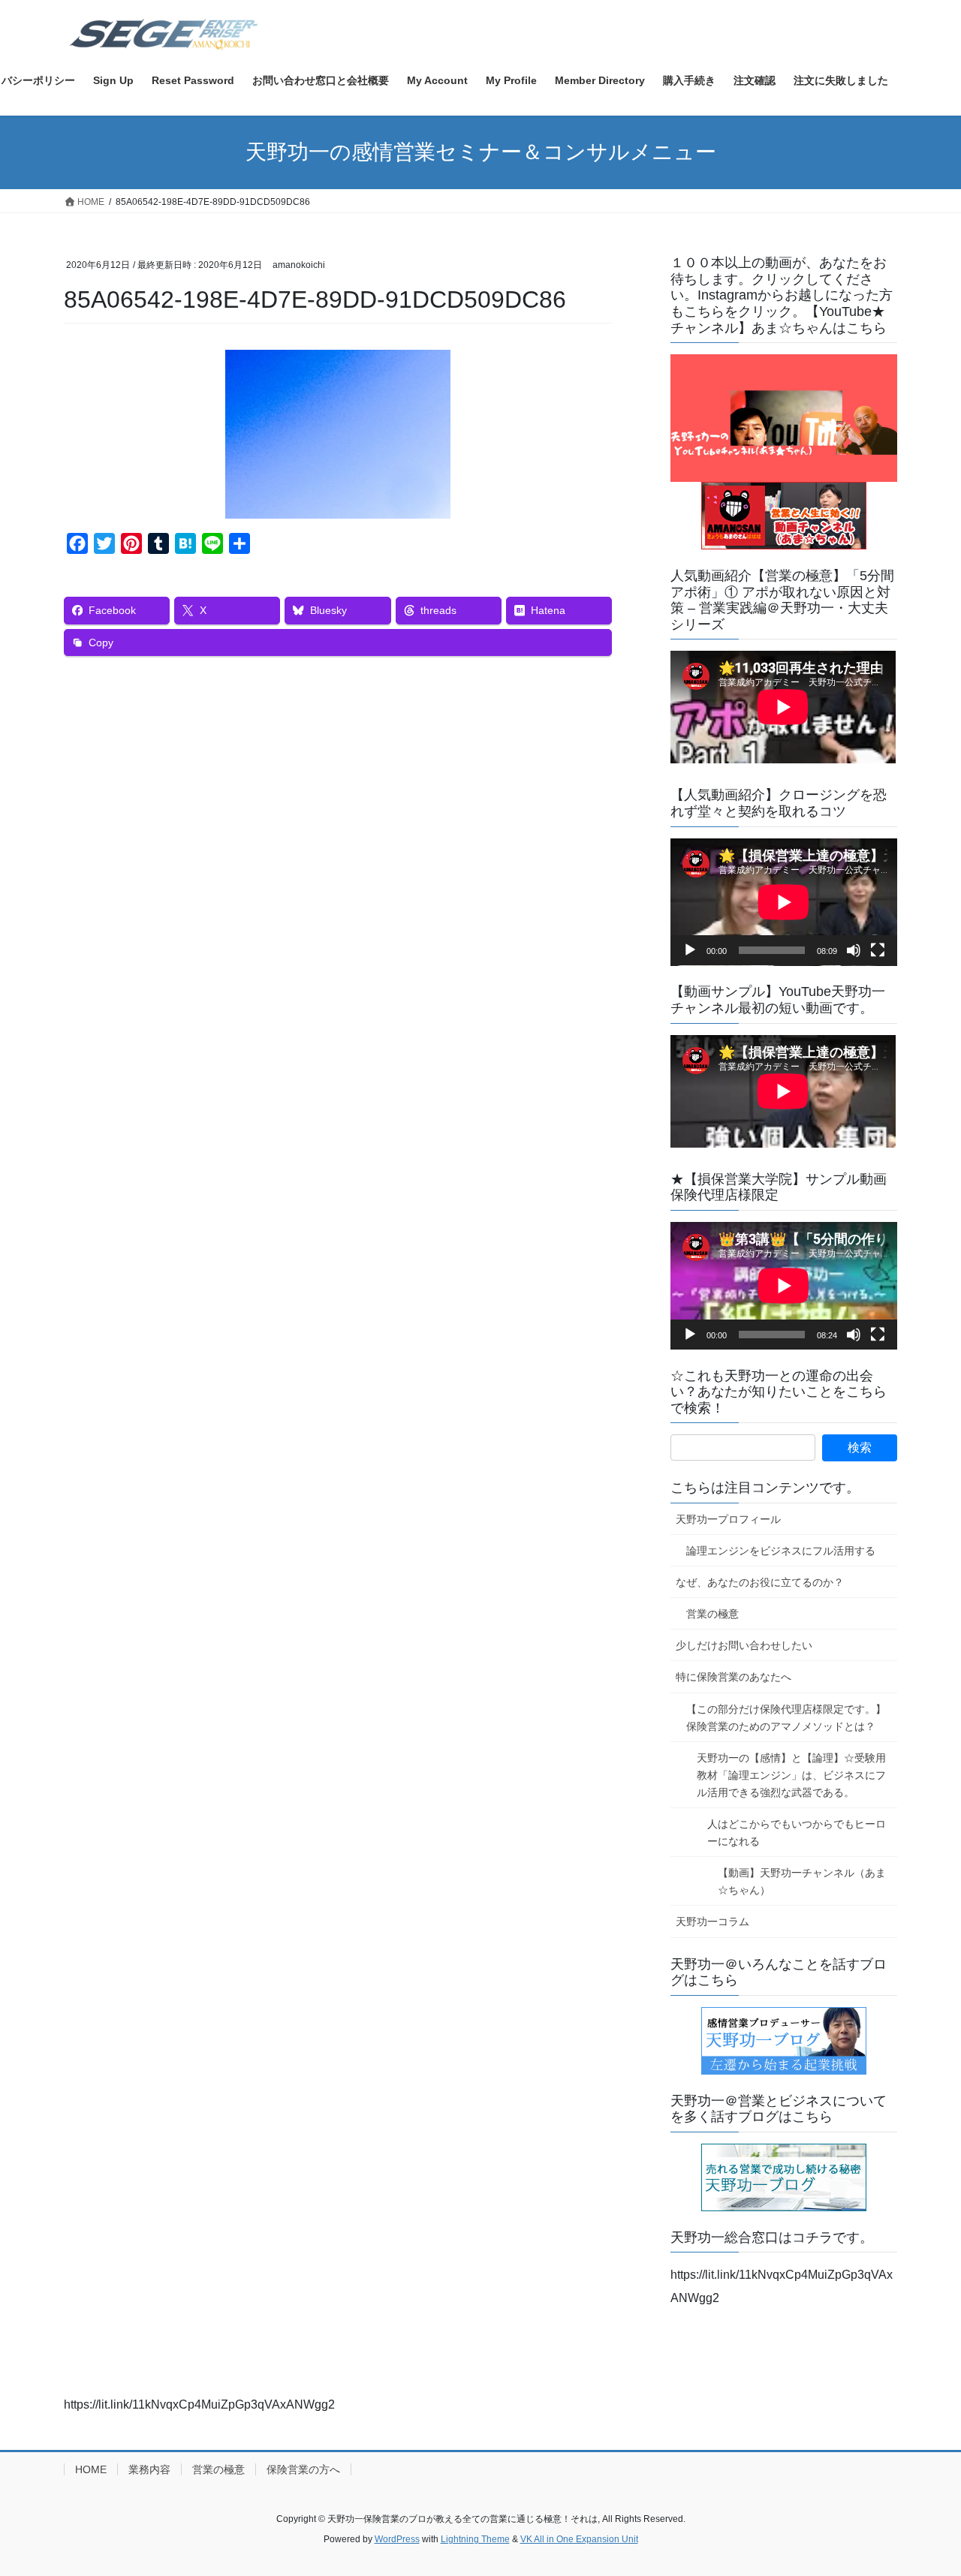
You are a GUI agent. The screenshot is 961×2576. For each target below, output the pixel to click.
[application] (784, 902)
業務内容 (149, 2469)
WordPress (397, 2539)
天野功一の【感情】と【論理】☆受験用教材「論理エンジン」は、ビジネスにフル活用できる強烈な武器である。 (791, 1775)
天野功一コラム (712, 1921)
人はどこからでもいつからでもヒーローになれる (797, 1833)
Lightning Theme (475, 2539)
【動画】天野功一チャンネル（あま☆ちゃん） (802, 1881)
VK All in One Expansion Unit (579, 2539)
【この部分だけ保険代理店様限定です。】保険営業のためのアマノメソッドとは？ (786, 1718)
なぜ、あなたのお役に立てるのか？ (760, 1582)
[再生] (690, 950)
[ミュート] (854, 950)
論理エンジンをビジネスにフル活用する (781, 1551)
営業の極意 (712, 1614)
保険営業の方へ (303, 2469)
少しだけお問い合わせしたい (744, 1645)
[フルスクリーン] (878, 950)
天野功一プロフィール (728, 1519)
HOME (91, 2469)
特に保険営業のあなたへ (734, 1677)
